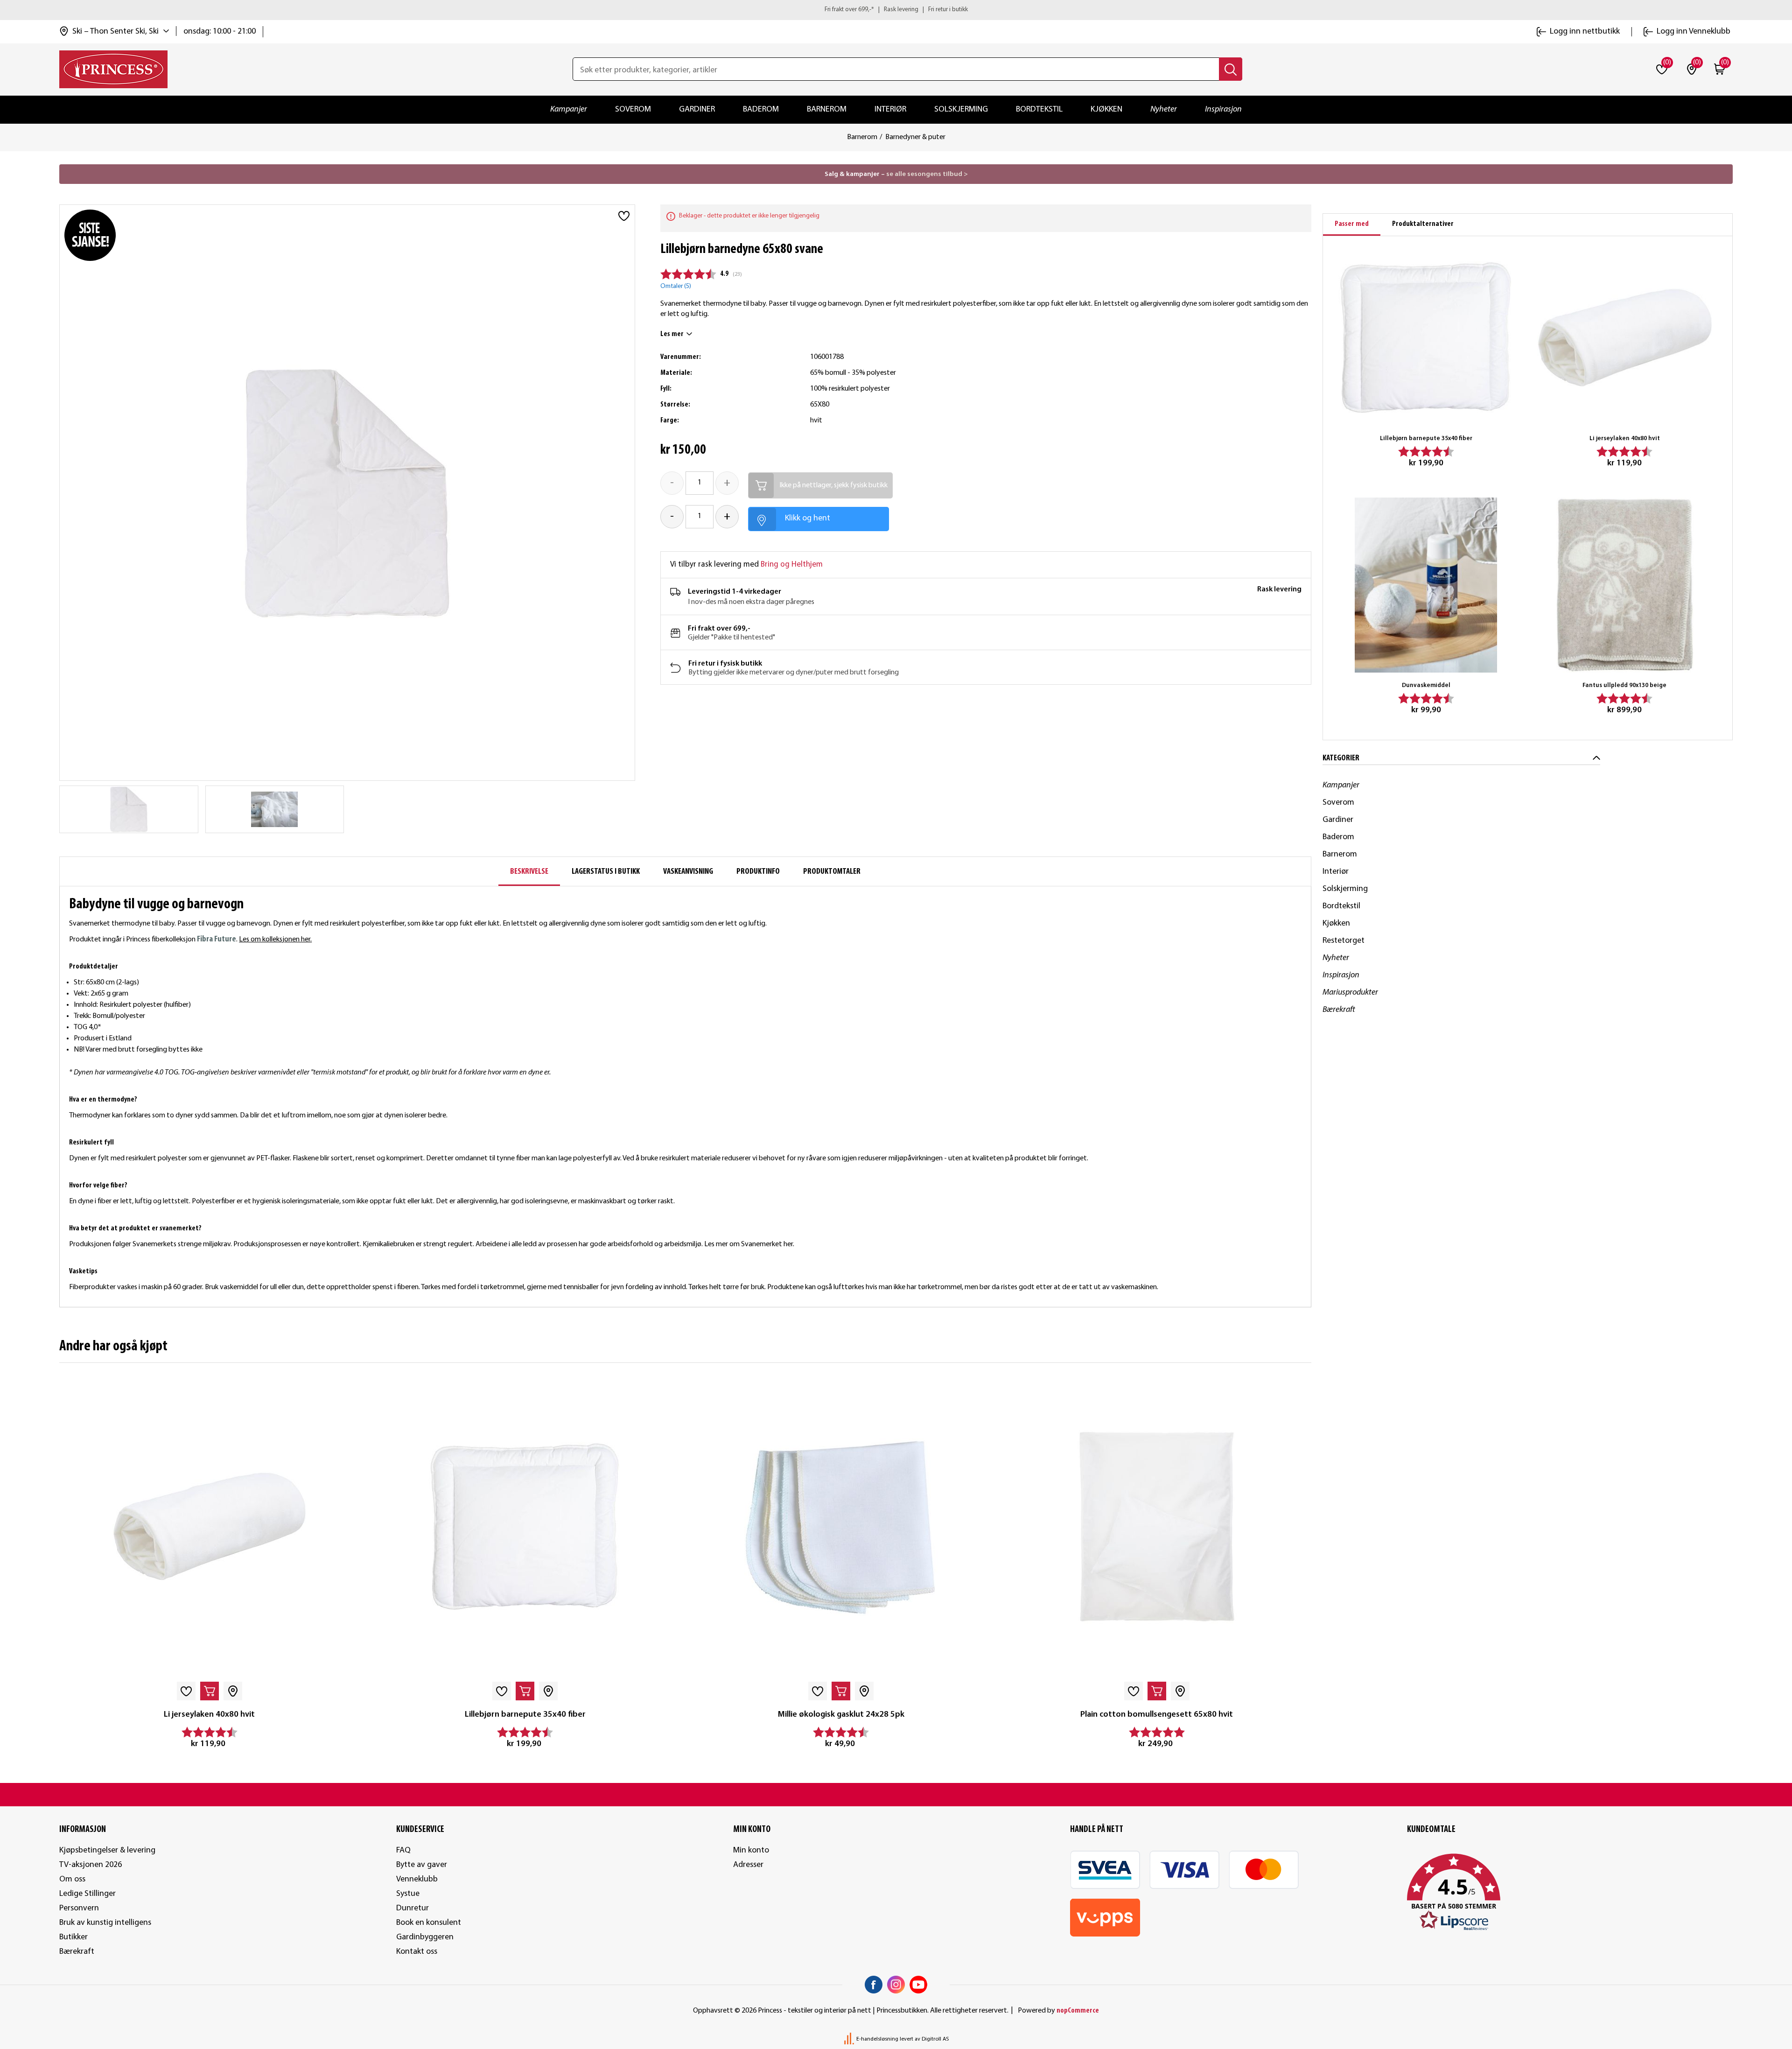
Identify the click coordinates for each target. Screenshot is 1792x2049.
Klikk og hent (808, 518)
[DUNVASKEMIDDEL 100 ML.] (1426, 585)
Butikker (73, 1937)
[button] (1570, 1893)
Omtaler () (676, 286)
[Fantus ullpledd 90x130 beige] (1625, 585)
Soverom (633, 109)
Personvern (79, 1908)
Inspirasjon (1223, 109)
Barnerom (827, 109)
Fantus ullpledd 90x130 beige (1624, 685)
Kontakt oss (417, 1952)
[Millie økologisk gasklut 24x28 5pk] (841, 1527)
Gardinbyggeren (425, 1937)
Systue (408, 1894)
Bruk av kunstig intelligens (105, 1923)
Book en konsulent (429, 1923)
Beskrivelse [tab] (529, 872)
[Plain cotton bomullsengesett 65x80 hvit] (1157, 1527)
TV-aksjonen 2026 (91, 1865)
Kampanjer (569, 109)
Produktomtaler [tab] (832, 872)
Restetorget (1344, 941)
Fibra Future (217, 939)
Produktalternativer (1423, 224)
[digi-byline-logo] (850, 2039)
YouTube (918, 1985)
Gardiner (697, 109)
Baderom (761, 109)
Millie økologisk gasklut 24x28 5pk (841, 1715)
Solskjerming (961, 109)
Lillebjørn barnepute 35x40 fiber (525, 1715)
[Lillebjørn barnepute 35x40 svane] (525, 1527)
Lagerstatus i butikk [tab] (606, 872)
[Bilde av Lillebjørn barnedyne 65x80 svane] (274, 809)
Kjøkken (1106, 109)
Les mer (672, 334)
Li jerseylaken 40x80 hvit (209, 1715)
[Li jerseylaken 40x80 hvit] (209, 1527)
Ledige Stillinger (87, 1894)
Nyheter (1164, 109)
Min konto (751, 1850)
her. (789, 1244)
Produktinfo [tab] (758, 872)
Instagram (896, 1985)
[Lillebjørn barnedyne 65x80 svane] (129, 809)
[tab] (1352, 225)
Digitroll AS (935, 2039)
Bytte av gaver (422, 1865)
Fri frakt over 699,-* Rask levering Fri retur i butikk (896, 10)
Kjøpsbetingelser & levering (107, 1850)
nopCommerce (1078, 2011)
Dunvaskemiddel (1426, 685)
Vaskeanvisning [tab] (688, 872)
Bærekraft (1339, 1010)
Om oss (72, 1879)
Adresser (748, 1865)
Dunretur (413, 1908)
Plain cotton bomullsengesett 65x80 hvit (1157, 1715)
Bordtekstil (1039, 109)
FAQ (403, 1850)
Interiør (890, 109)
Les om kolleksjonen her (275, 940)
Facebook (874, 1985)
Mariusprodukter (1350, 993)
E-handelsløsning (877, 2039)
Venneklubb (417, 1879)
